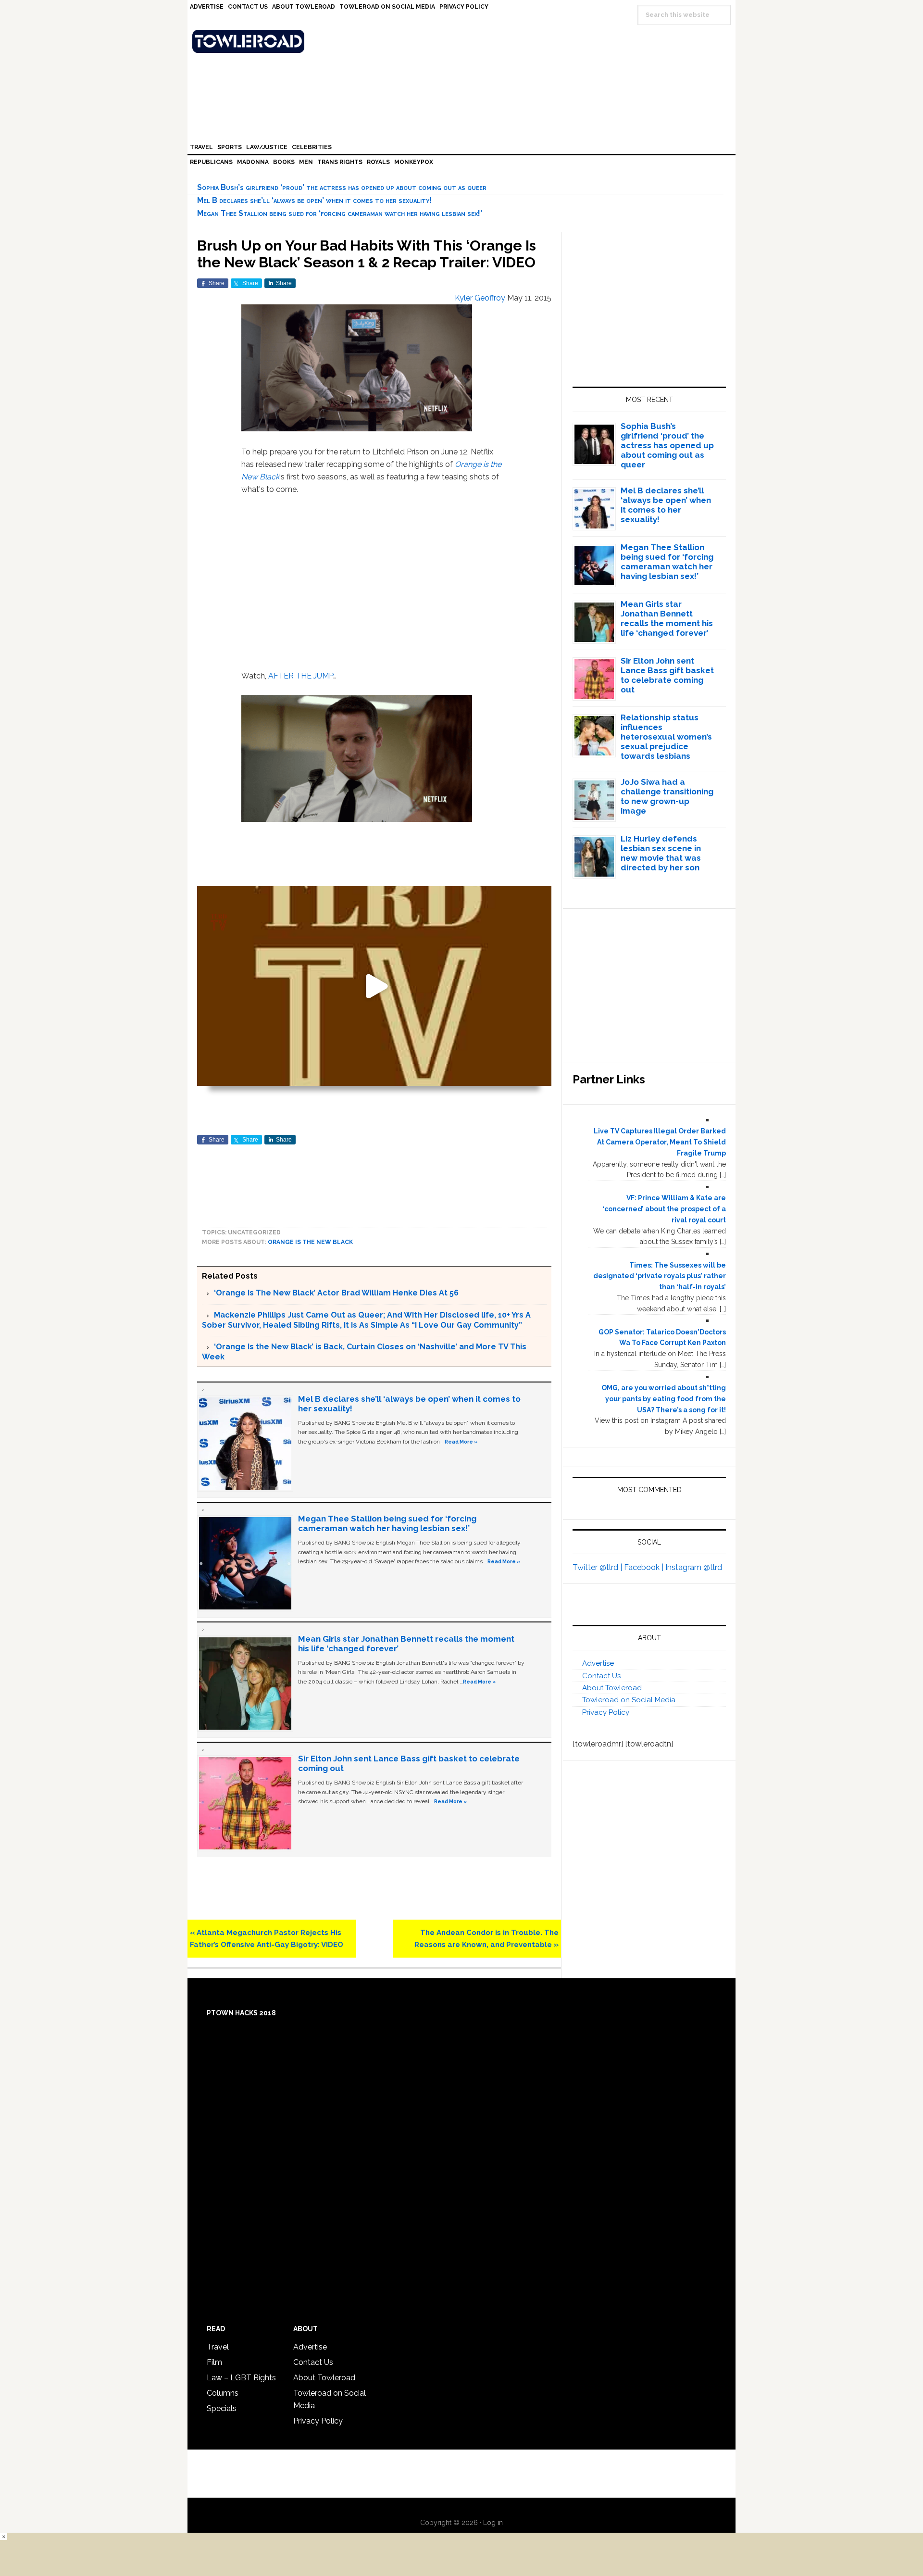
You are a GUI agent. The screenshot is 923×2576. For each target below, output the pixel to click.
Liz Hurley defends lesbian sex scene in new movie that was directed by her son (661, 853)
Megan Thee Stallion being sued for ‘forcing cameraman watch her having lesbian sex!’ (340, 213)
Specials (222, 2408)
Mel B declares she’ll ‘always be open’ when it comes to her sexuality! (314, 200)
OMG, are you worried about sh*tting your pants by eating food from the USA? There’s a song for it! (664, 1399)
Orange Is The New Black (310, 1242)
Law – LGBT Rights (241, 2378)
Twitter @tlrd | (598, 1567)
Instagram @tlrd (694, 1567)
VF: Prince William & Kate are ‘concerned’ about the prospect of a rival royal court (664, 1209)
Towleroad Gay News (464, 41)
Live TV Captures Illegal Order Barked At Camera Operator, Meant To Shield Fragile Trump (660, 1142)
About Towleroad (612, 1688)
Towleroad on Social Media (629, 1700)
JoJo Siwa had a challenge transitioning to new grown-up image (667, 796)
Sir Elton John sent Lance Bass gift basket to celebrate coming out (667, 675)
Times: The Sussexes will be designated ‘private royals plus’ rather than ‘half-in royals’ (660, 1276)
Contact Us (601, 1676)
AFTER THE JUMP (301, 676)
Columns (223, 2393)
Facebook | (645, 1567)
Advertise (598, 1663)
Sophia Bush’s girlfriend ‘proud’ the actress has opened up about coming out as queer (342, 187)
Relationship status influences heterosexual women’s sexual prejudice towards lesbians (666, 737)
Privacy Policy (606, 1712)
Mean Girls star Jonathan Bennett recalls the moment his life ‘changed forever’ (667, 618)
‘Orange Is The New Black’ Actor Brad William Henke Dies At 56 (336, 1293)
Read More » (461, 1442)
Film (214, 2362)
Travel (218, 2347)
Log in (493, 2523)
